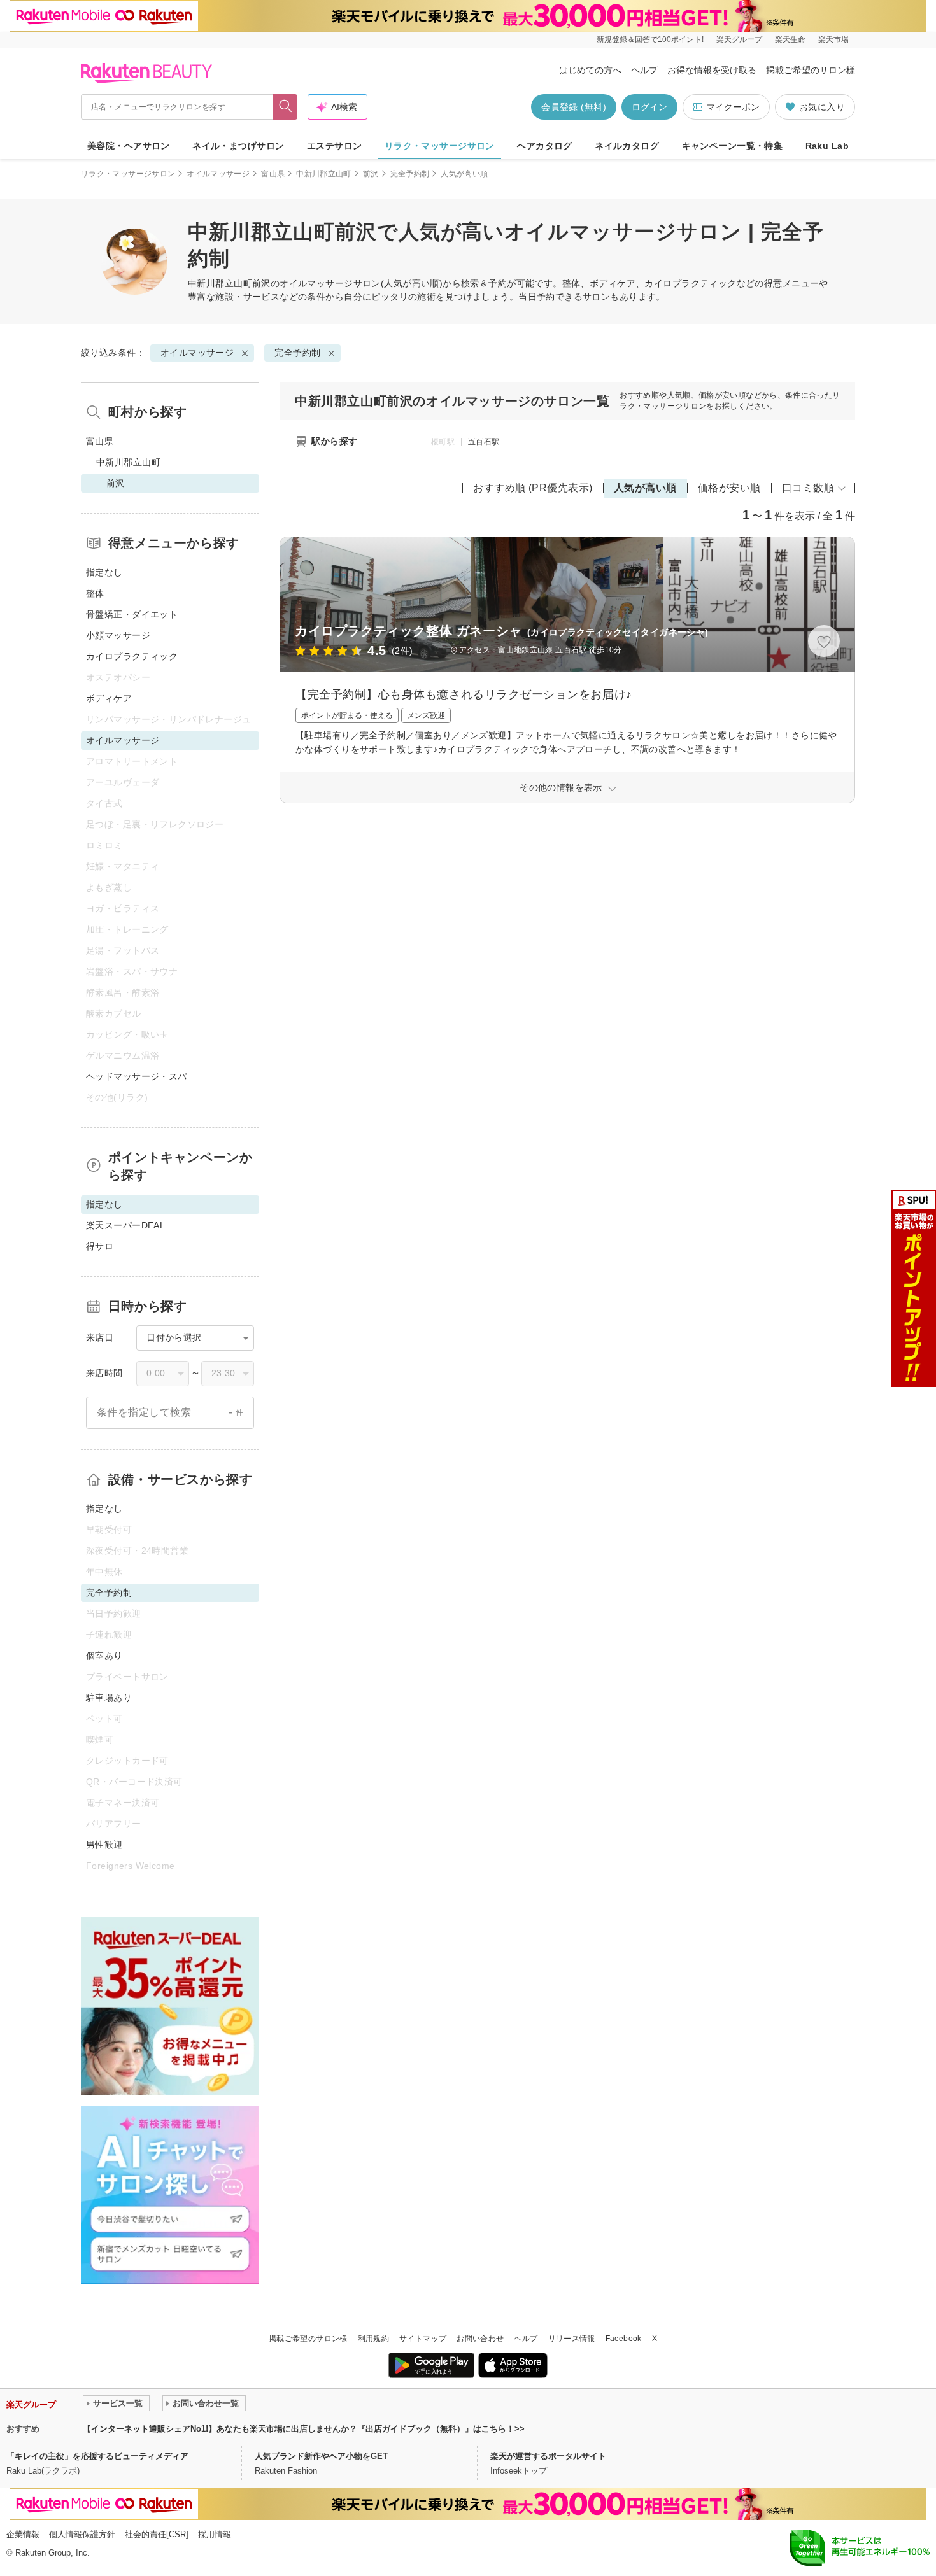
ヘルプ (644, 70)
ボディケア (109, 698)
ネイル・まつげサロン (238, 146)
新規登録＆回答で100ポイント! (650, 39)
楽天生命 (790, 39)
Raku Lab (827, 146)
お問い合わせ (480, 2339)
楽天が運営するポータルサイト (548, 2456)
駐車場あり (109, 1698)
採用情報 (215, 2534)
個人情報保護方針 (82, 2534)
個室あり (104, 1656)
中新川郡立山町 (324, 174)
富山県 (273, 174)
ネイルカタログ (627, 146)
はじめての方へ (590, 70)
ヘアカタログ (545, 146)
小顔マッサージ (118, 635)
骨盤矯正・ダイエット (132, 614)
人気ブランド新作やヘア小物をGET (321, 2456)
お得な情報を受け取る (712, 70)
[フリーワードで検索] (286, 107)
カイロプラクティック (132, 656)
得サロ (100, 1246)
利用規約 (373, 2339)
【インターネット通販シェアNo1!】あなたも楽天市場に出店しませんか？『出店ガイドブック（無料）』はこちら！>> (304, 2429)
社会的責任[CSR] (157, 2534)
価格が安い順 (729, 488)
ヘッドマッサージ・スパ (137, 1076)
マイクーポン (733, 107)
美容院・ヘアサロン (129, 146)
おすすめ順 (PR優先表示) (533, 488)
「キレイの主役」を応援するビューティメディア (97, 2456)
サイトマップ (423, 2339)
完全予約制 (410, 174)
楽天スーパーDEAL (125, 1225)
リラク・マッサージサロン (440, 146)
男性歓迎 (104, 1845)
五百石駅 (484, 442)
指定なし (104, 572)
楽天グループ (739, 39)
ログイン (649, 107)
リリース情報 (572, 2339)
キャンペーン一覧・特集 (733, 146)
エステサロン (335, 146)
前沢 (371, 174)
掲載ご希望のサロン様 (811, 70)
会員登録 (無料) (574, 107)
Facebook (624, 2339)
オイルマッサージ (218, 174)
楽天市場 (833, 39)
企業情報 (23, 2534)
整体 (95, 593)
